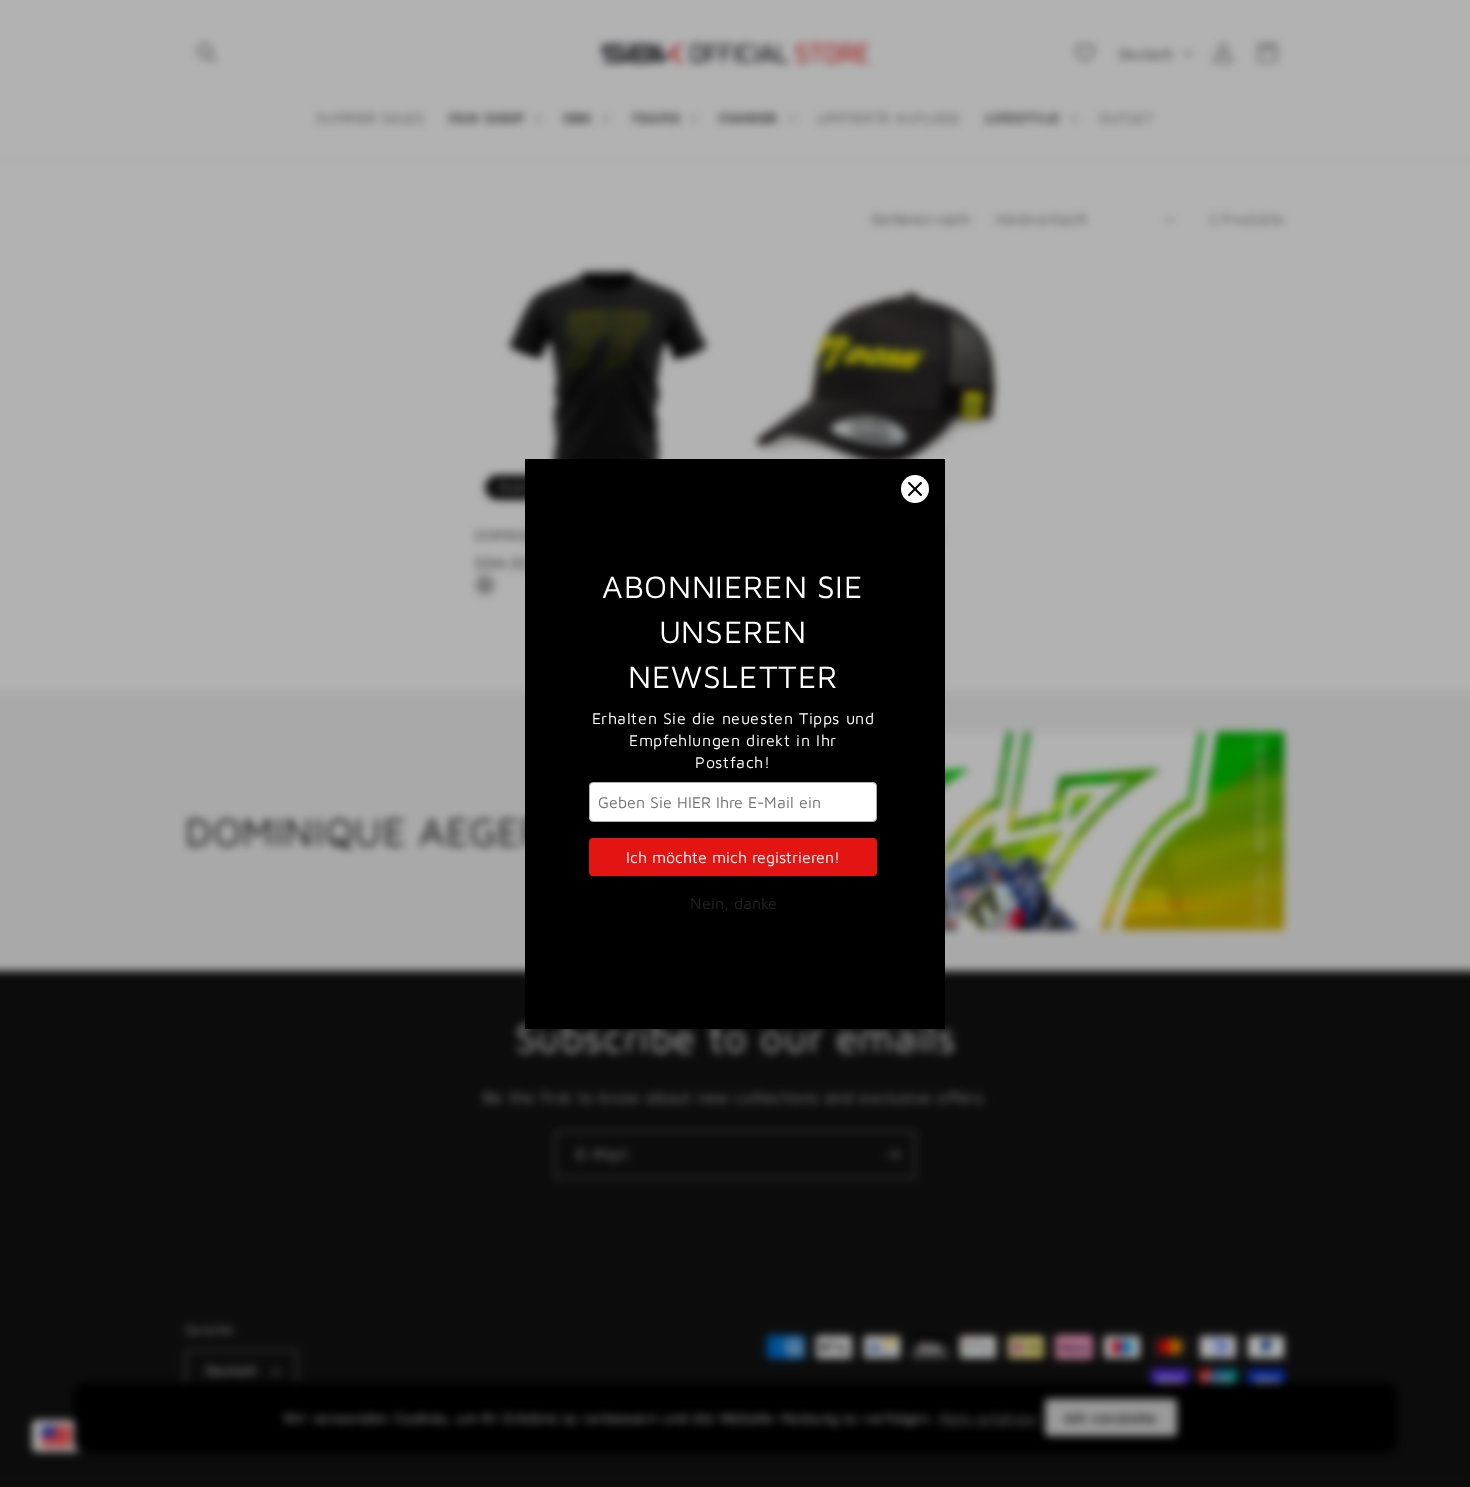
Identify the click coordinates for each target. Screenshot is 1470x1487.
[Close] (915, 489)
